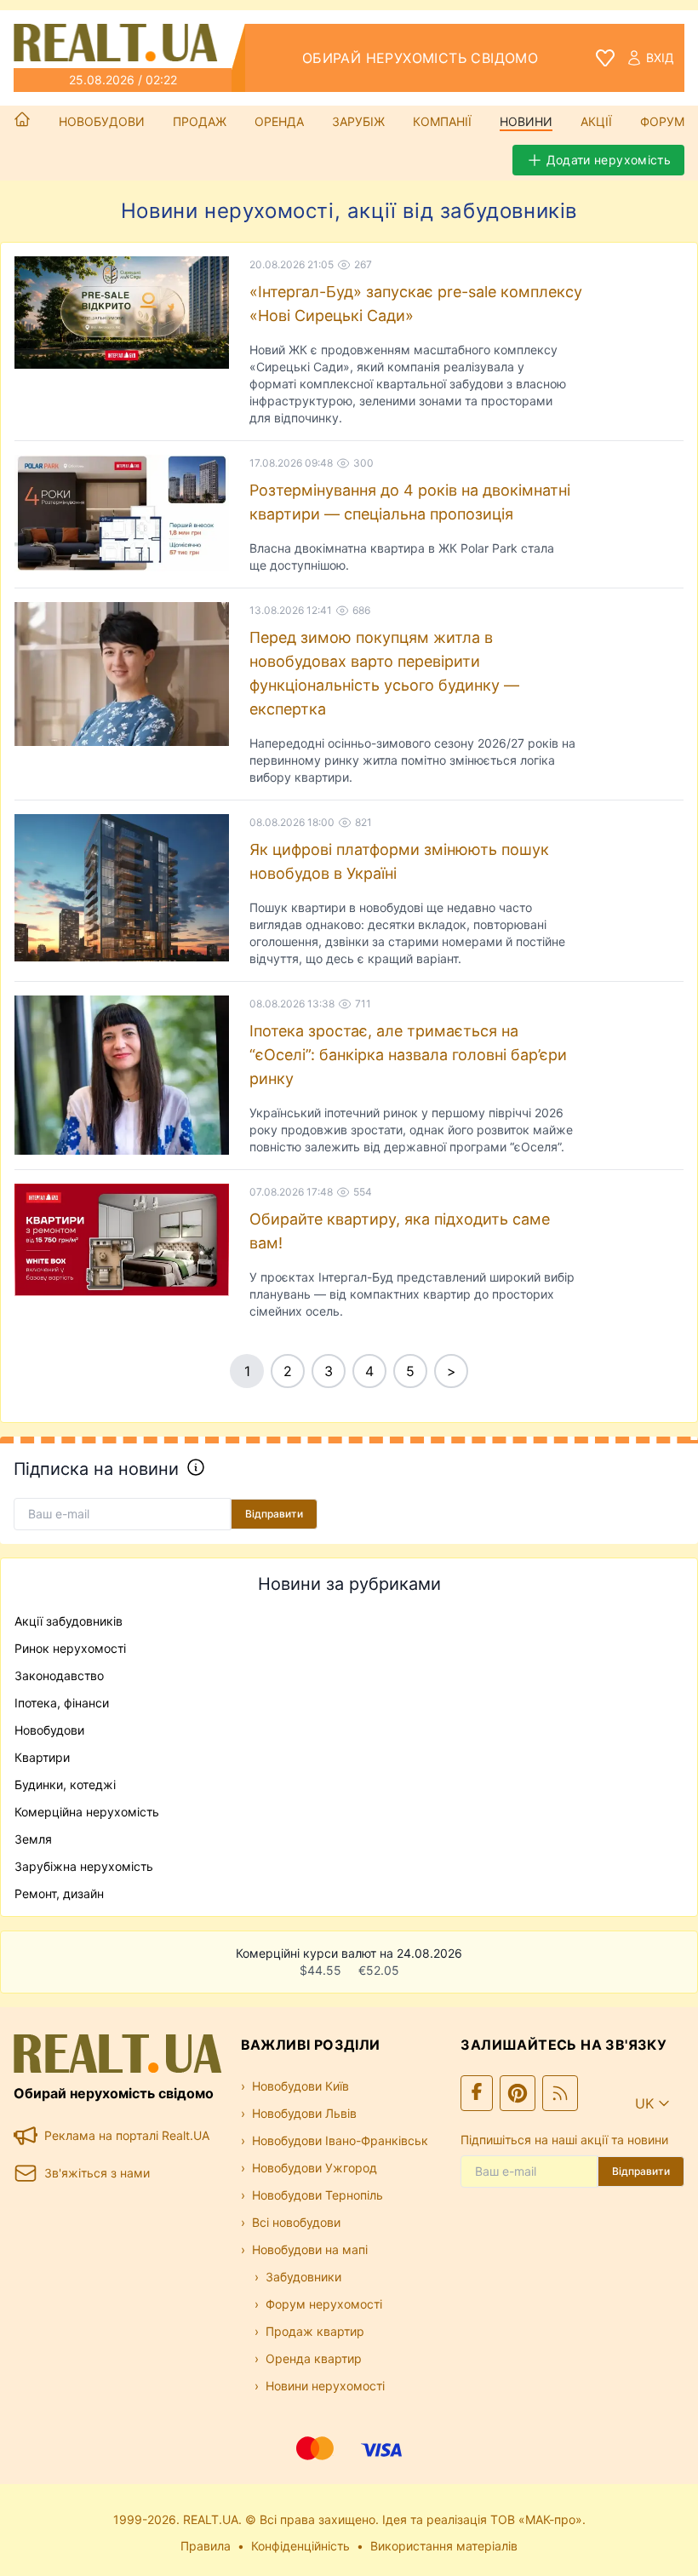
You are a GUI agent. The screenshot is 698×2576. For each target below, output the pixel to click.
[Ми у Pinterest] (518, 2093)
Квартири (42, 1757)
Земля (33, 1839)
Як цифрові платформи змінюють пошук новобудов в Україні (399, 861)
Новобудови (102, 121)
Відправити (274, 1514)
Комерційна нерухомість (87, 1812)
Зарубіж (358, 121)
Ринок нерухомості (70, 1648)
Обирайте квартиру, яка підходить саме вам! (400, 1231)
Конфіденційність (300, 2546)
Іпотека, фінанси (62, 1703)
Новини (526, 121)
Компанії (442, 121)
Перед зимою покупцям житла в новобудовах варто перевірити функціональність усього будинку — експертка (384, 673)
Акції (596, 121)
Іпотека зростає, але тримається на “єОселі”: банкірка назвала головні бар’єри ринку (408, 1055)
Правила (206, 2546)
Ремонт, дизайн (59, 1893)
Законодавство (59, 1675)
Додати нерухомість (609, 160)
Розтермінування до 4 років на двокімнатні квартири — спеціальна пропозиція (410, 502)
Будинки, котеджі (65, 1784)
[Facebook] (477, 2093)
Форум (662, 121)
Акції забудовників (69, 1621)
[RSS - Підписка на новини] (560, 2093)
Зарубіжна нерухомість (84, 1866)
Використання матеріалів (444, 2546)
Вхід (660, 57)
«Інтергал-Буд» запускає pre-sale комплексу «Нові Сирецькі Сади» (416, 304)
